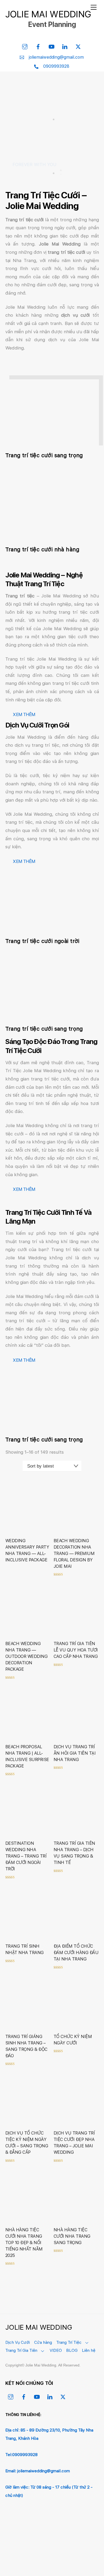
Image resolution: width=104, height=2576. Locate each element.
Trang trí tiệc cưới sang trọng (44, 455)
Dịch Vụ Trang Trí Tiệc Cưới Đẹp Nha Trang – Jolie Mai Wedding (74, 2143)
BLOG (72, 2350)
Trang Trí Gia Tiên (21, 2350)
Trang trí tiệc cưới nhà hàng (42, 549)
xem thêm (24, 714)
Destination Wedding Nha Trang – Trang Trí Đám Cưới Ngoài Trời (26, 1856)
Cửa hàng (43, 2342)
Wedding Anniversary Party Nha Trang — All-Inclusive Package (27, 1550)
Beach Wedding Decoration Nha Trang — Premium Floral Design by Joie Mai (74, 1554)
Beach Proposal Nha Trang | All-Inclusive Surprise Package (27, 1756)
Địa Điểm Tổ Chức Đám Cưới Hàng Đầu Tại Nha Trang (76, 1953)
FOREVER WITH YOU (35, 164)
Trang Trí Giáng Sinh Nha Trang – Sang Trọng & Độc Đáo (26, 2046)
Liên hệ (89, 2350)
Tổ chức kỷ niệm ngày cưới (73, 2040)
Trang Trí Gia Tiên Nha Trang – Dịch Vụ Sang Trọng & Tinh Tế (74, 1853)
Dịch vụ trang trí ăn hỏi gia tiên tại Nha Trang (75, 1753)
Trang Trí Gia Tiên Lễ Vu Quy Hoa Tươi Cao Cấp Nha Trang (76, 1650)
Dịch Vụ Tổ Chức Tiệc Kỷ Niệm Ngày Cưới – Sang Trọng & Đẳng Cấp (27, 2143)
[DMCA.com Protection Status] (45, 2555)
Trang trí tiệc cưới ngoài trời (42, 941)
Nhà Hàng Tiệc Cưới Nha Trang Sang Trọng (72, 2236)
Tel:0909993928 (21, 2455)
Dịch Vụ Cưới (18, 2342)
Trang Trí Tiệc (69, 2342)
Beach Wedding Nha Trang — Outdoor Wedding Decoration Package (27, 1656)
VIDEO (56, 2350)
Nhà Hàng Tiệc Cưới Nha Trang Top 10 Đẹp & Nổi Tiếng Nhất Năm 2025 (24, 2243)
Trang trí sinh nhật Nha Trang (25, 1949)
